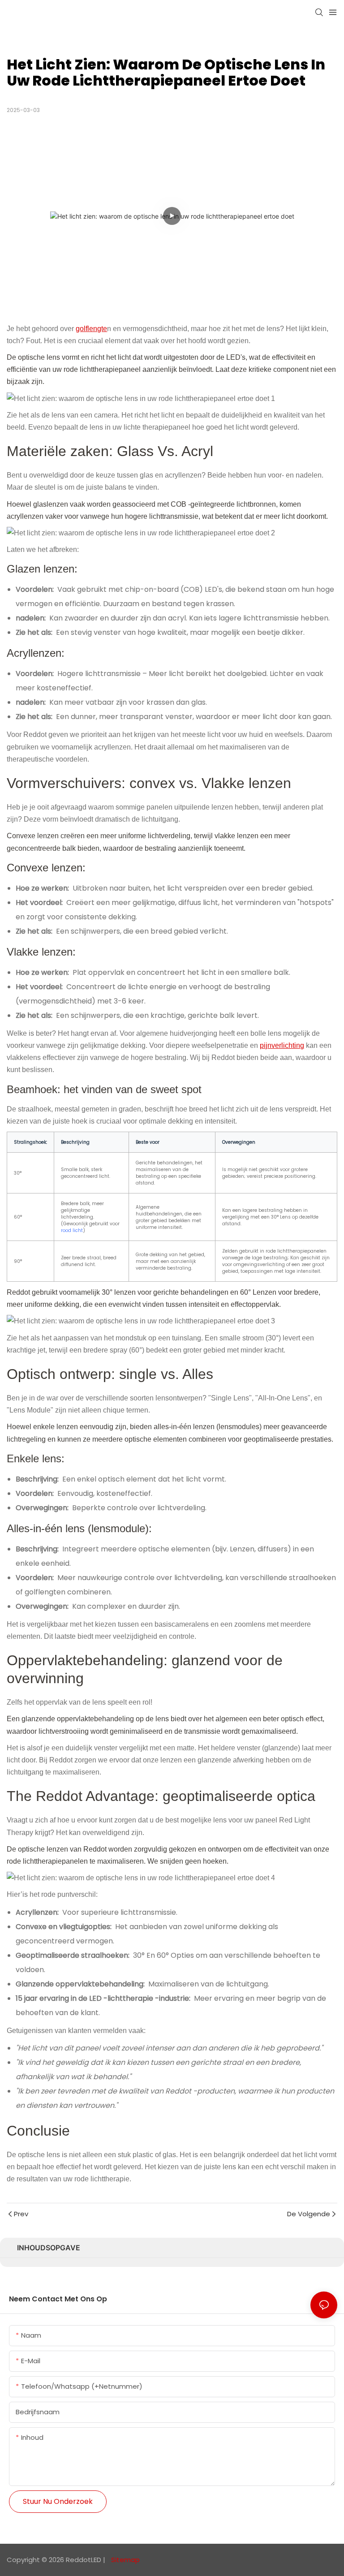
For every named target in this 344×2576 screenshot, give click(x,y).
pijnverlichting (282, 1045)
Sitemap (125, 2560)
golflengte (91, 329)
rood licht (72, 1230)
